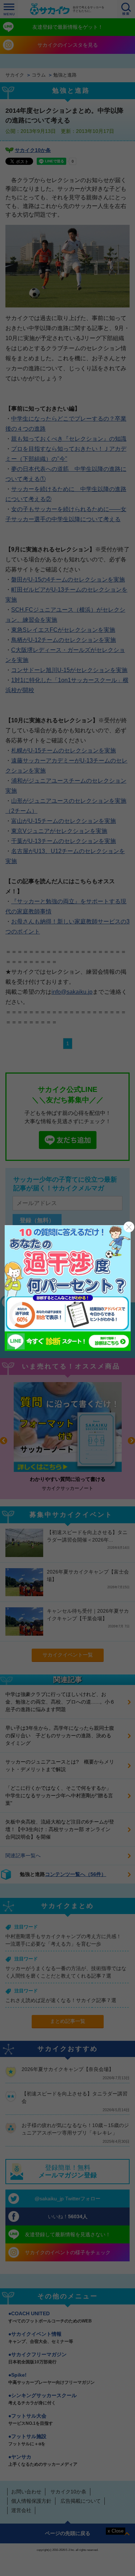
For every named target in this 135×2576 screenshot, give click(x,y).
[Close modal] (129, 1227)
